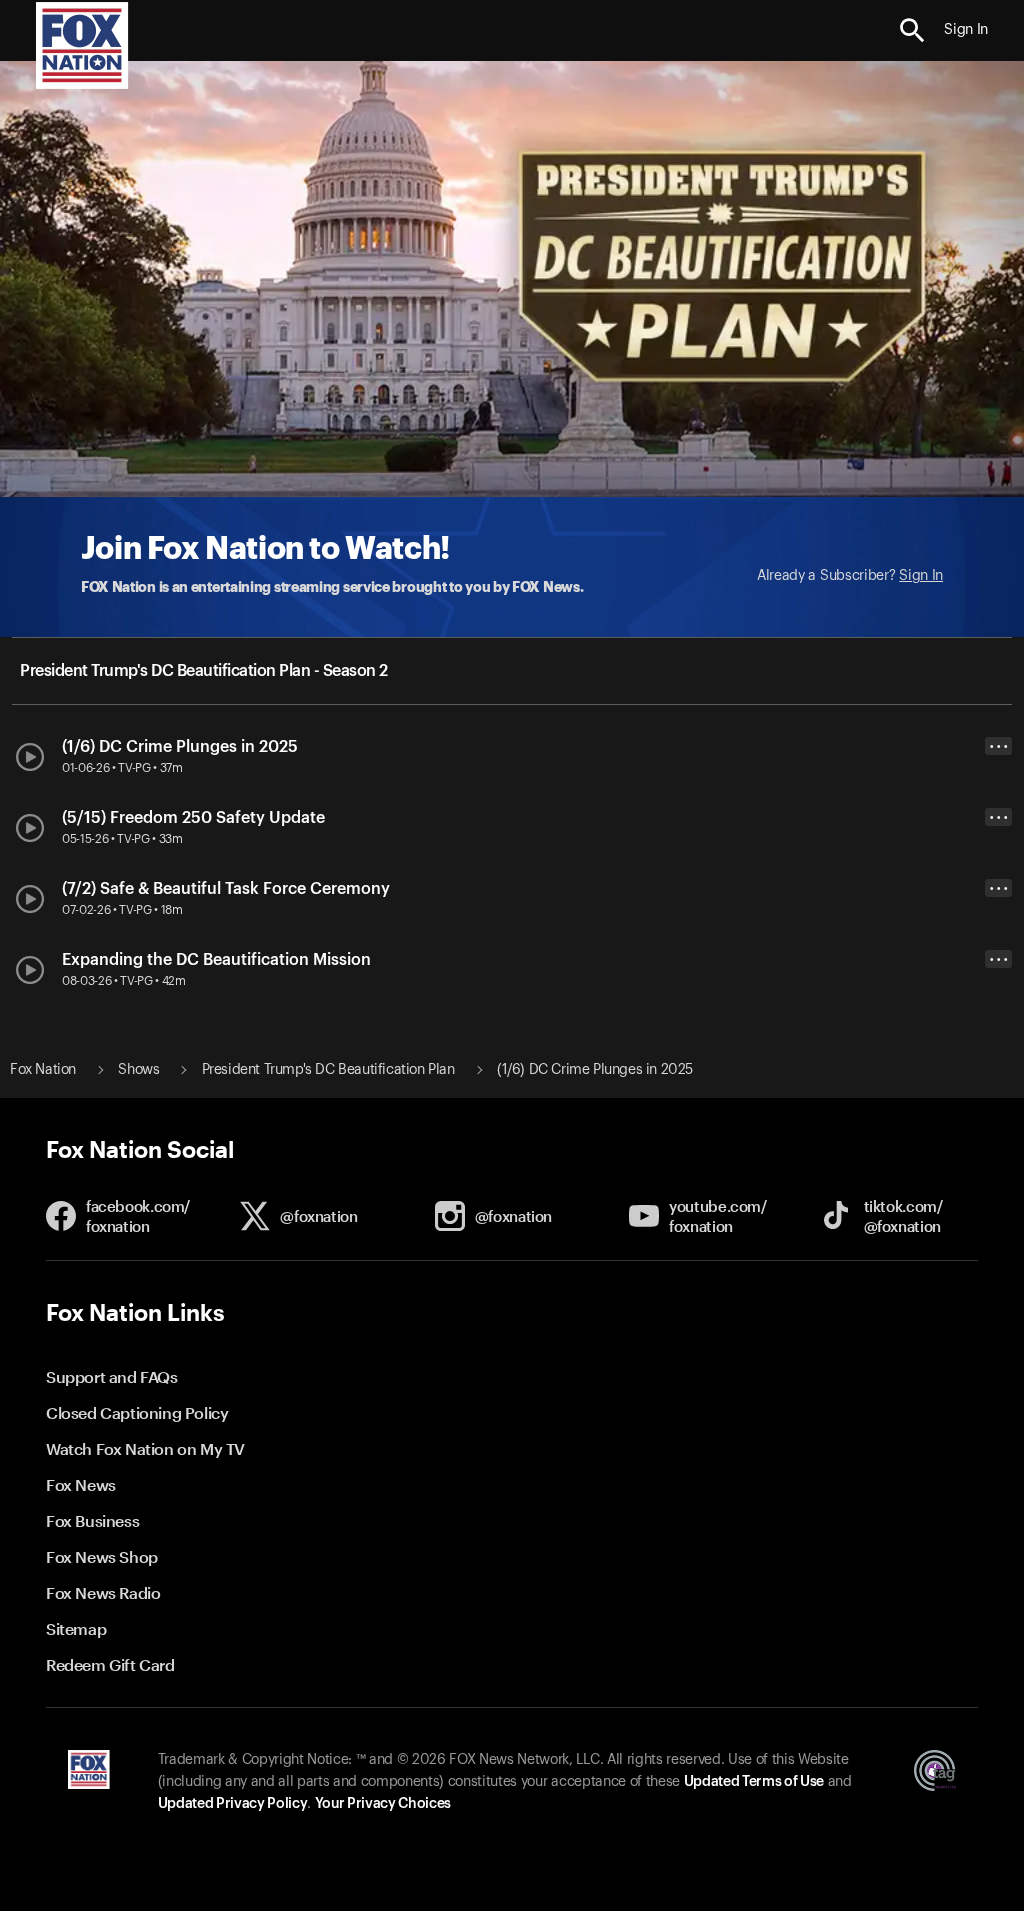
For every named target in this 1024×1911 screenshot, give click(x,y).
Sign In (921, 576)
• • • (999, 746)
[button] (912, 30)
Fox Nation (43, 1070)
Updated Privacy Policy (233, 1804)
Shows (138, 1070)
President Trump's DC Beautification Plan (328, 1070)
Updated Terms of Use (754, 1782)
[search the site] (912, 30)
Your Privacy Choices (383, 1804)
